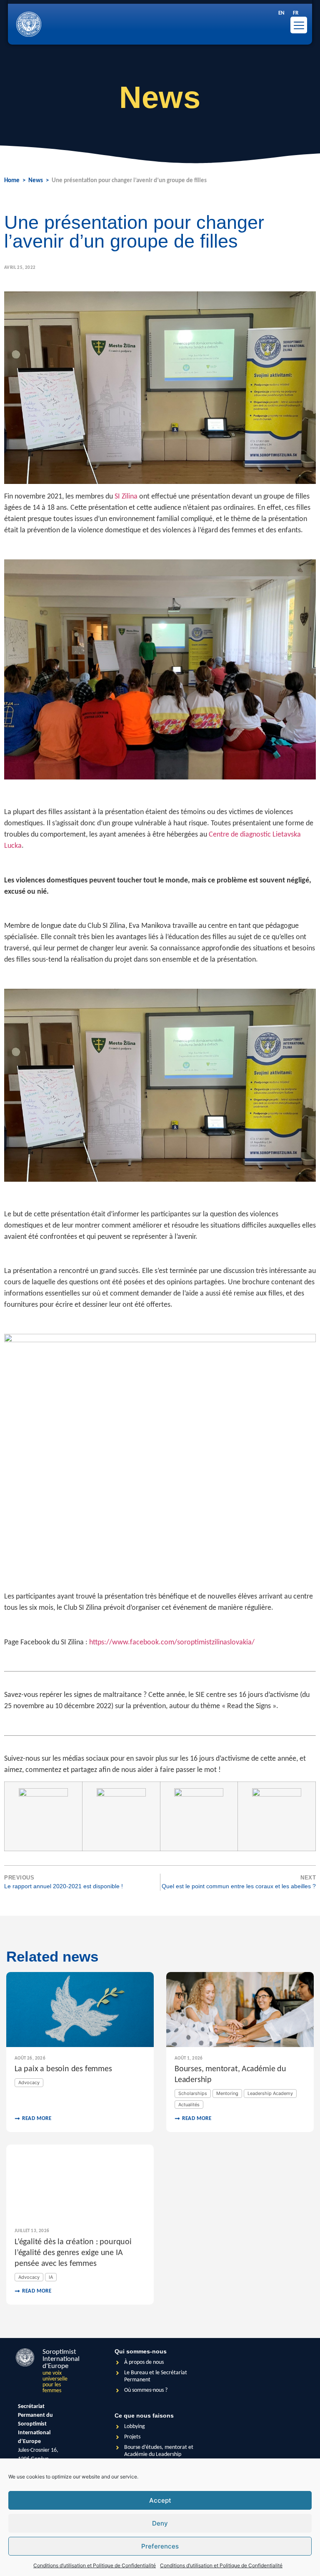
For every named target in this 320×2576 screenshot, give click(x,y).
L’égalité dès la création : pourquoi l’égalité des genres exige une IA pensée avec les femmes (73, 2253)
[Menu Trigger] (299, 25)
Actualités (189, 2105)
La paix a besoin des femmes (63, 2069)
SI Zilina (126, 497)
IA (51, 2277)
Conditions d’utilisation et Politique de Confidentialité (95, 2565)
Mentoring (227, 2093)
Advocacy (29, 2082)
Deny (160, 2523)
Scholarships (193, 2093)
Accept (160, 2500)
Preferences (160, 2546)
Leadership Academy (270, 2093)
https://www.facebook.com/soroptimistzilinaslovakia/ (172, 1643)
